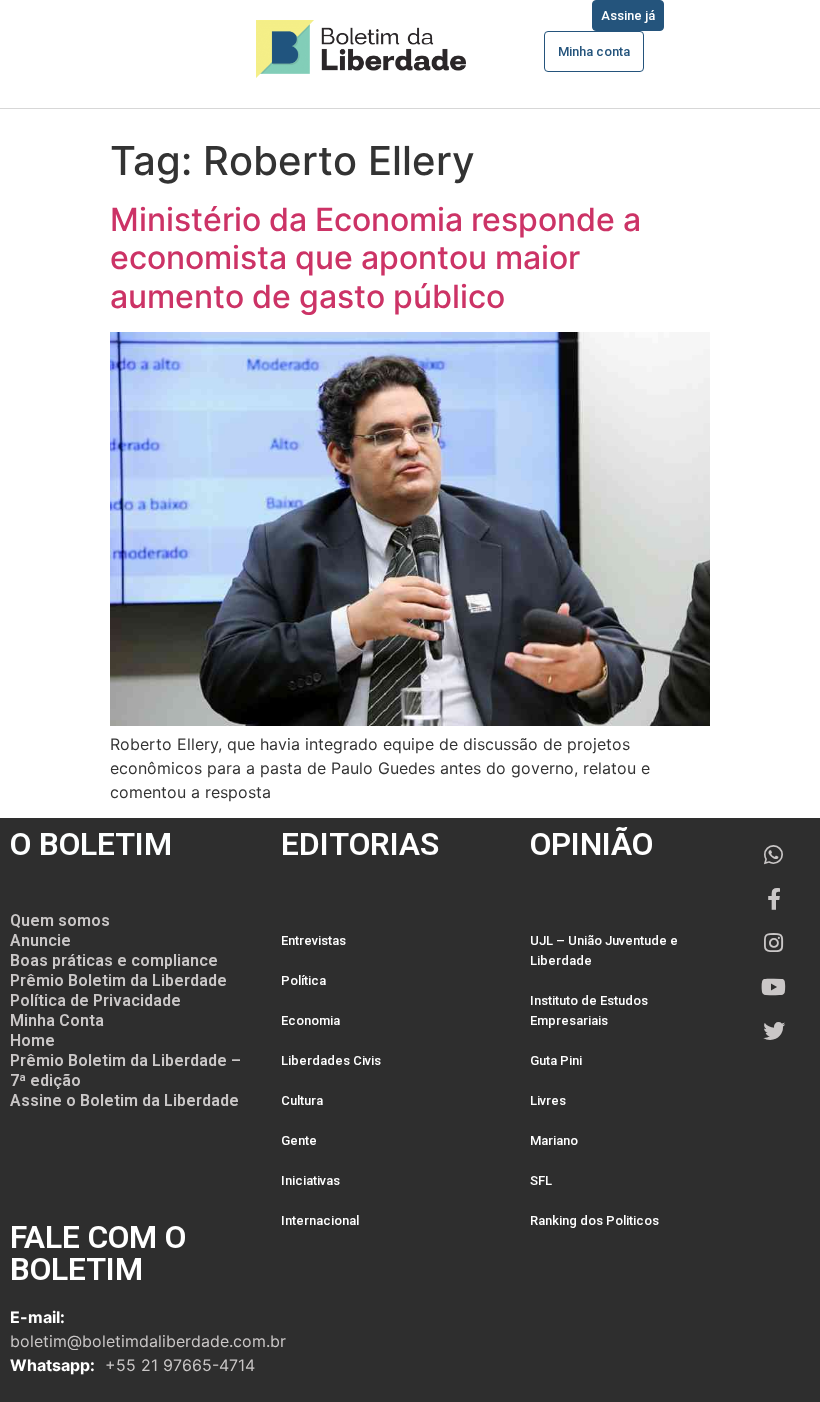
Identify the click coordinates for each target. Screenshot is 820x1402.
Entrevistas (313, 940)
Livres (548, 1100)
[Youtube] (774, 987)
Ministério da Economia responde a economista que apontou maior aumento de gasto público (375, 258)
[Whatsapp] (774, 855)
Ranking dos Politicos (594, 1220)
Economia (310, 1020)
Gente (299, 1140)
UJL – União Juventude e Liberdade (604, 950)
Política (303, 980)
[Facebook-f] (774, 899)
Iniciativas (310, 1180)
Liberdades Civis (331, 1060)
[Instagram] (774, 943)
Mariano (554, 1140)
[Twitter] (774, 1031)
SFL (541, 1180)
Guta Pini (556, 1060)
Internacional (320, 1220)
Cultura (302, 1100)
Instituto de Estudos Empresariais (589, 1010)
